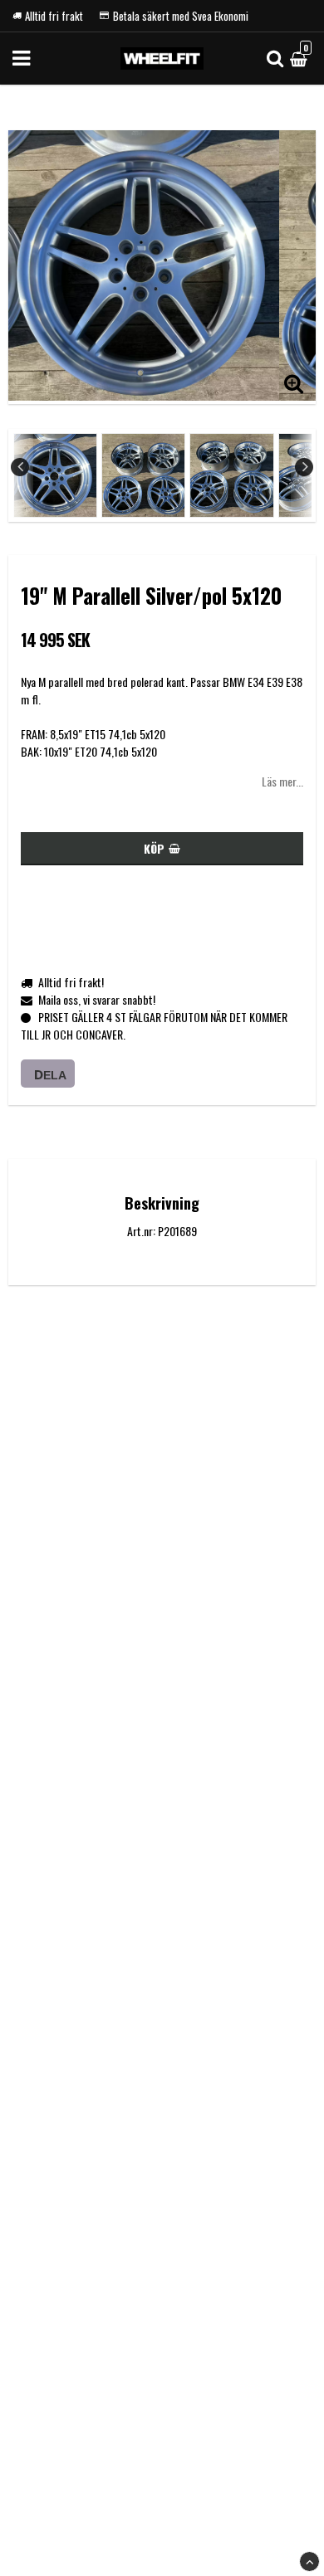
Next (304, 467)
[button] (301, 58)
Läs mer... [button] (282, 781)
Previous (20, 467)
